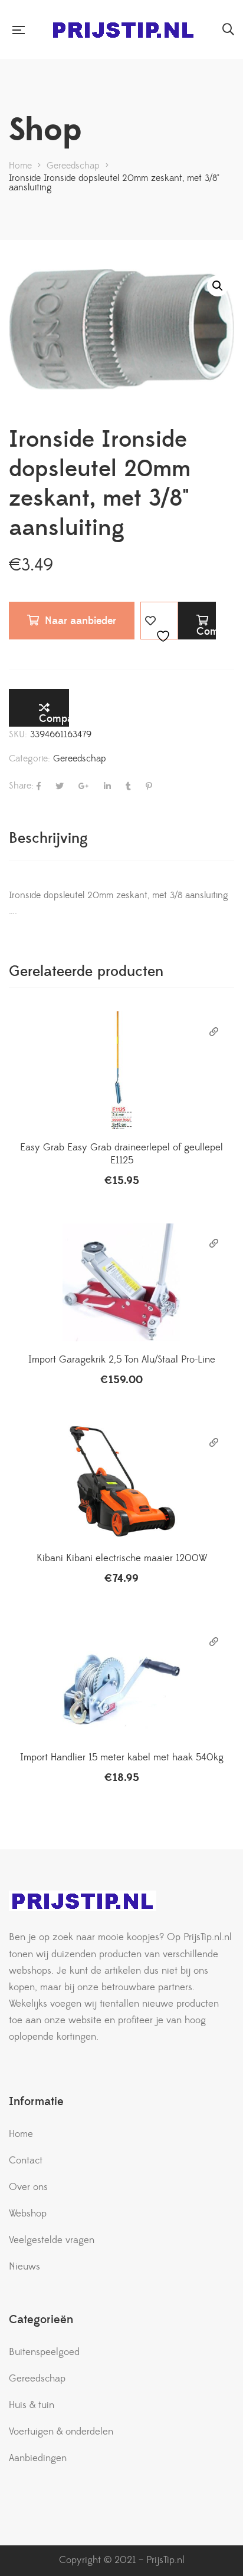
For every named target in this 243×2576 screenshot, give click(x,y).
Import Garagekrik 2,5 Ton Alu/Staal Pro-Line (122, 1360)
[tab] (121, 838)
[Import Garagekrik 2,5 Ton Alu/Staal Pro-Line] (121, 1282)
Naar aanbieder (81, 621)
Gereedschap (80, 758)
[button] (218, 286)
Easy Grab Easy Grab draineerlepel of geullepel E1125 (121, 1154)
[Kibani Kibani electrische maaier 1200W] (121, 1481)
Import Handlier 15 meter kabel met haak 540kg (122, 1757)
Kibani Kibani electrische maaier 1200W (122, 1558)
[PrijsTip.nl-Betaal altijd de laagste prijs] (123, 30)
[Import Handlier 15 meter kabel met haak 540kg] (121, 1680)
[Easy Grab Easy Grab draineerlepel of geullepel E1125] (121, 1070)
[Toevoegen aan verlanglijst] (159, 621)
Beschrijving (48, 838)
